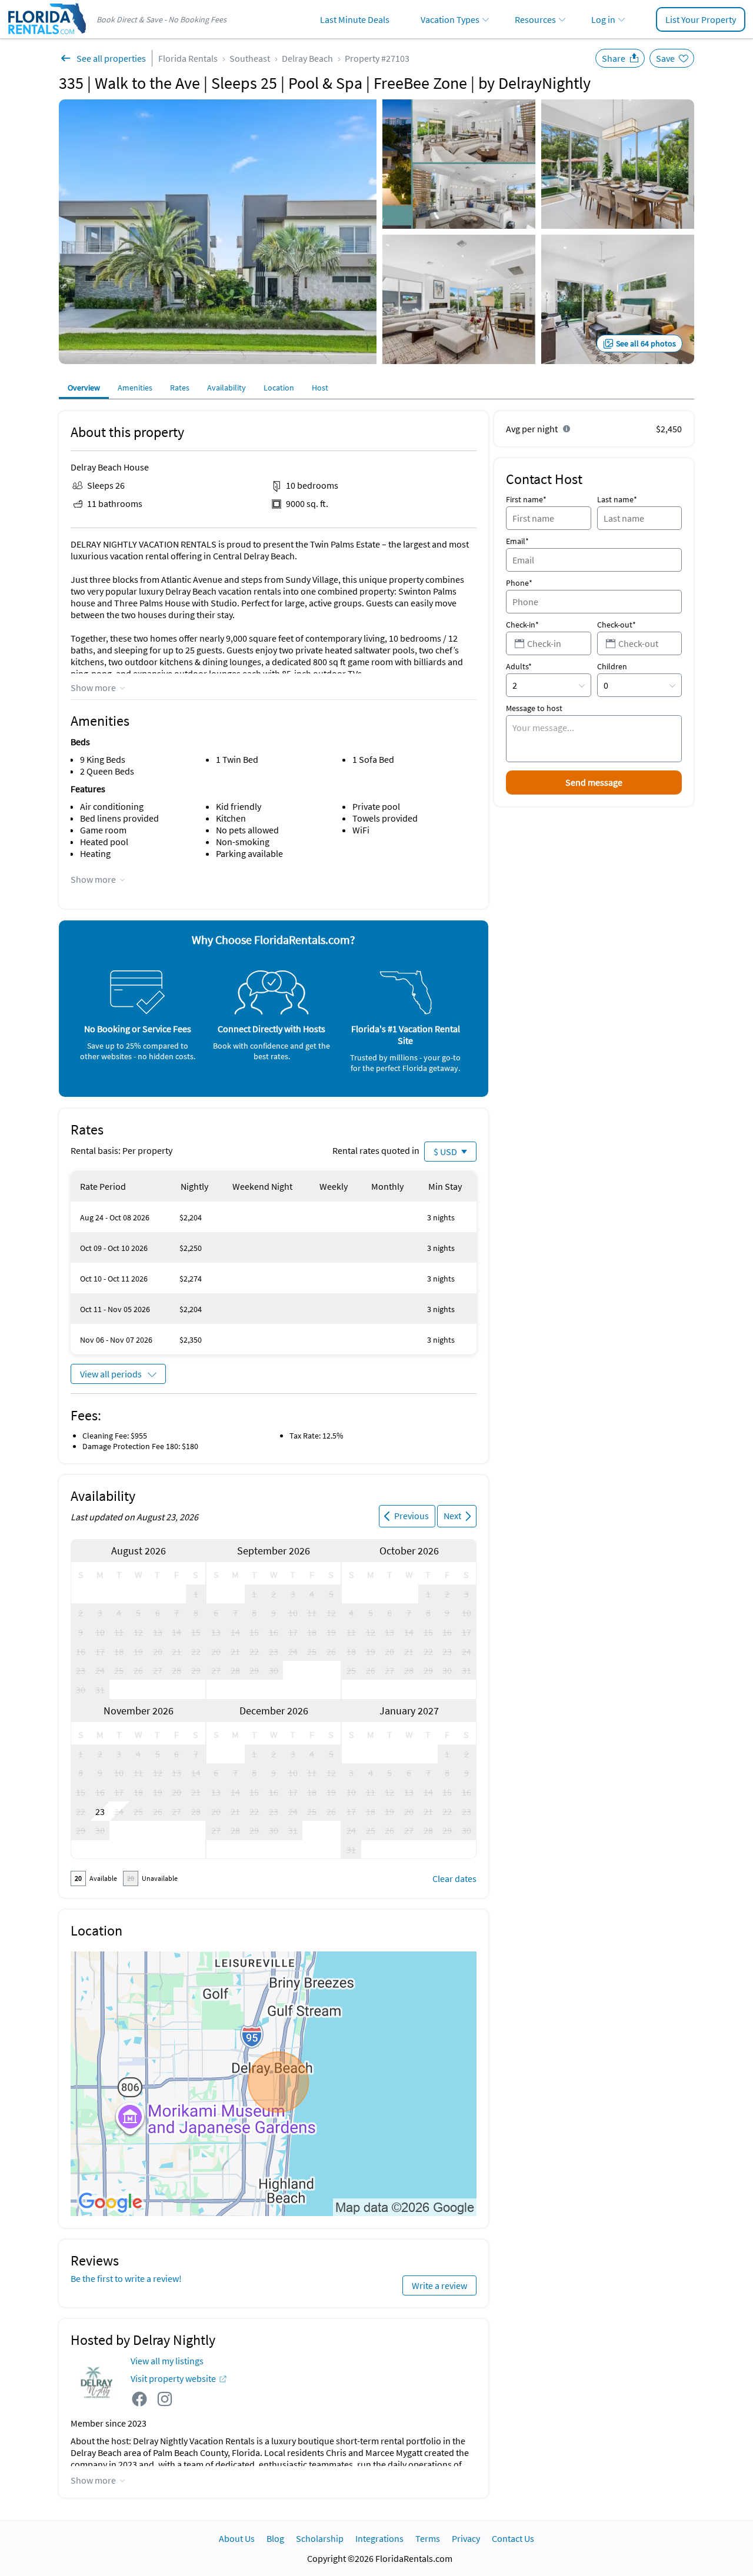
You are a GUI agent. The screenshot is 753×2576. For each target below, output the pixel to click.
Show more (93, 688)
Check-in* (522, 625)
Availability (226, 388)
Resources (535, 19)
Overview (84, 388)
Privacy (466, 2538)
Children (612, 666)
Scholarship (320, 2538)
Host (320, 388)
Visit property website (173, 2378)
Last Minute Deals (355, 19)
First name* (526, 499)
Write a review (439, 2285)
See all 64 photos (646, 343)
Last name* (617, 499)
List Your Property (701, 19)
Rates (180, 388)
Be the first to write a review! (126, 2278)
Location (279, 388)
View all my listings (167, 2361)
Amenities (135, 388)
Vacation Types (450, 19)
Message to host (534, 708)
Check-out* (617, 625)
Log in (603, 19)
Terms (428, 2538)
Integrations (379, 2538)
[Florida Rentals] (46, 35)
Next (452, 1516)
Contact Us (513, 2538)
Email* (517, 541)
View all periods (111, 1374)
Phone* (519, 583)
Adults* (519, 666)
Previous (412, 1516)
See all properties (111, 58)
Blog (275, 2538)
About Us (237, 2538)
